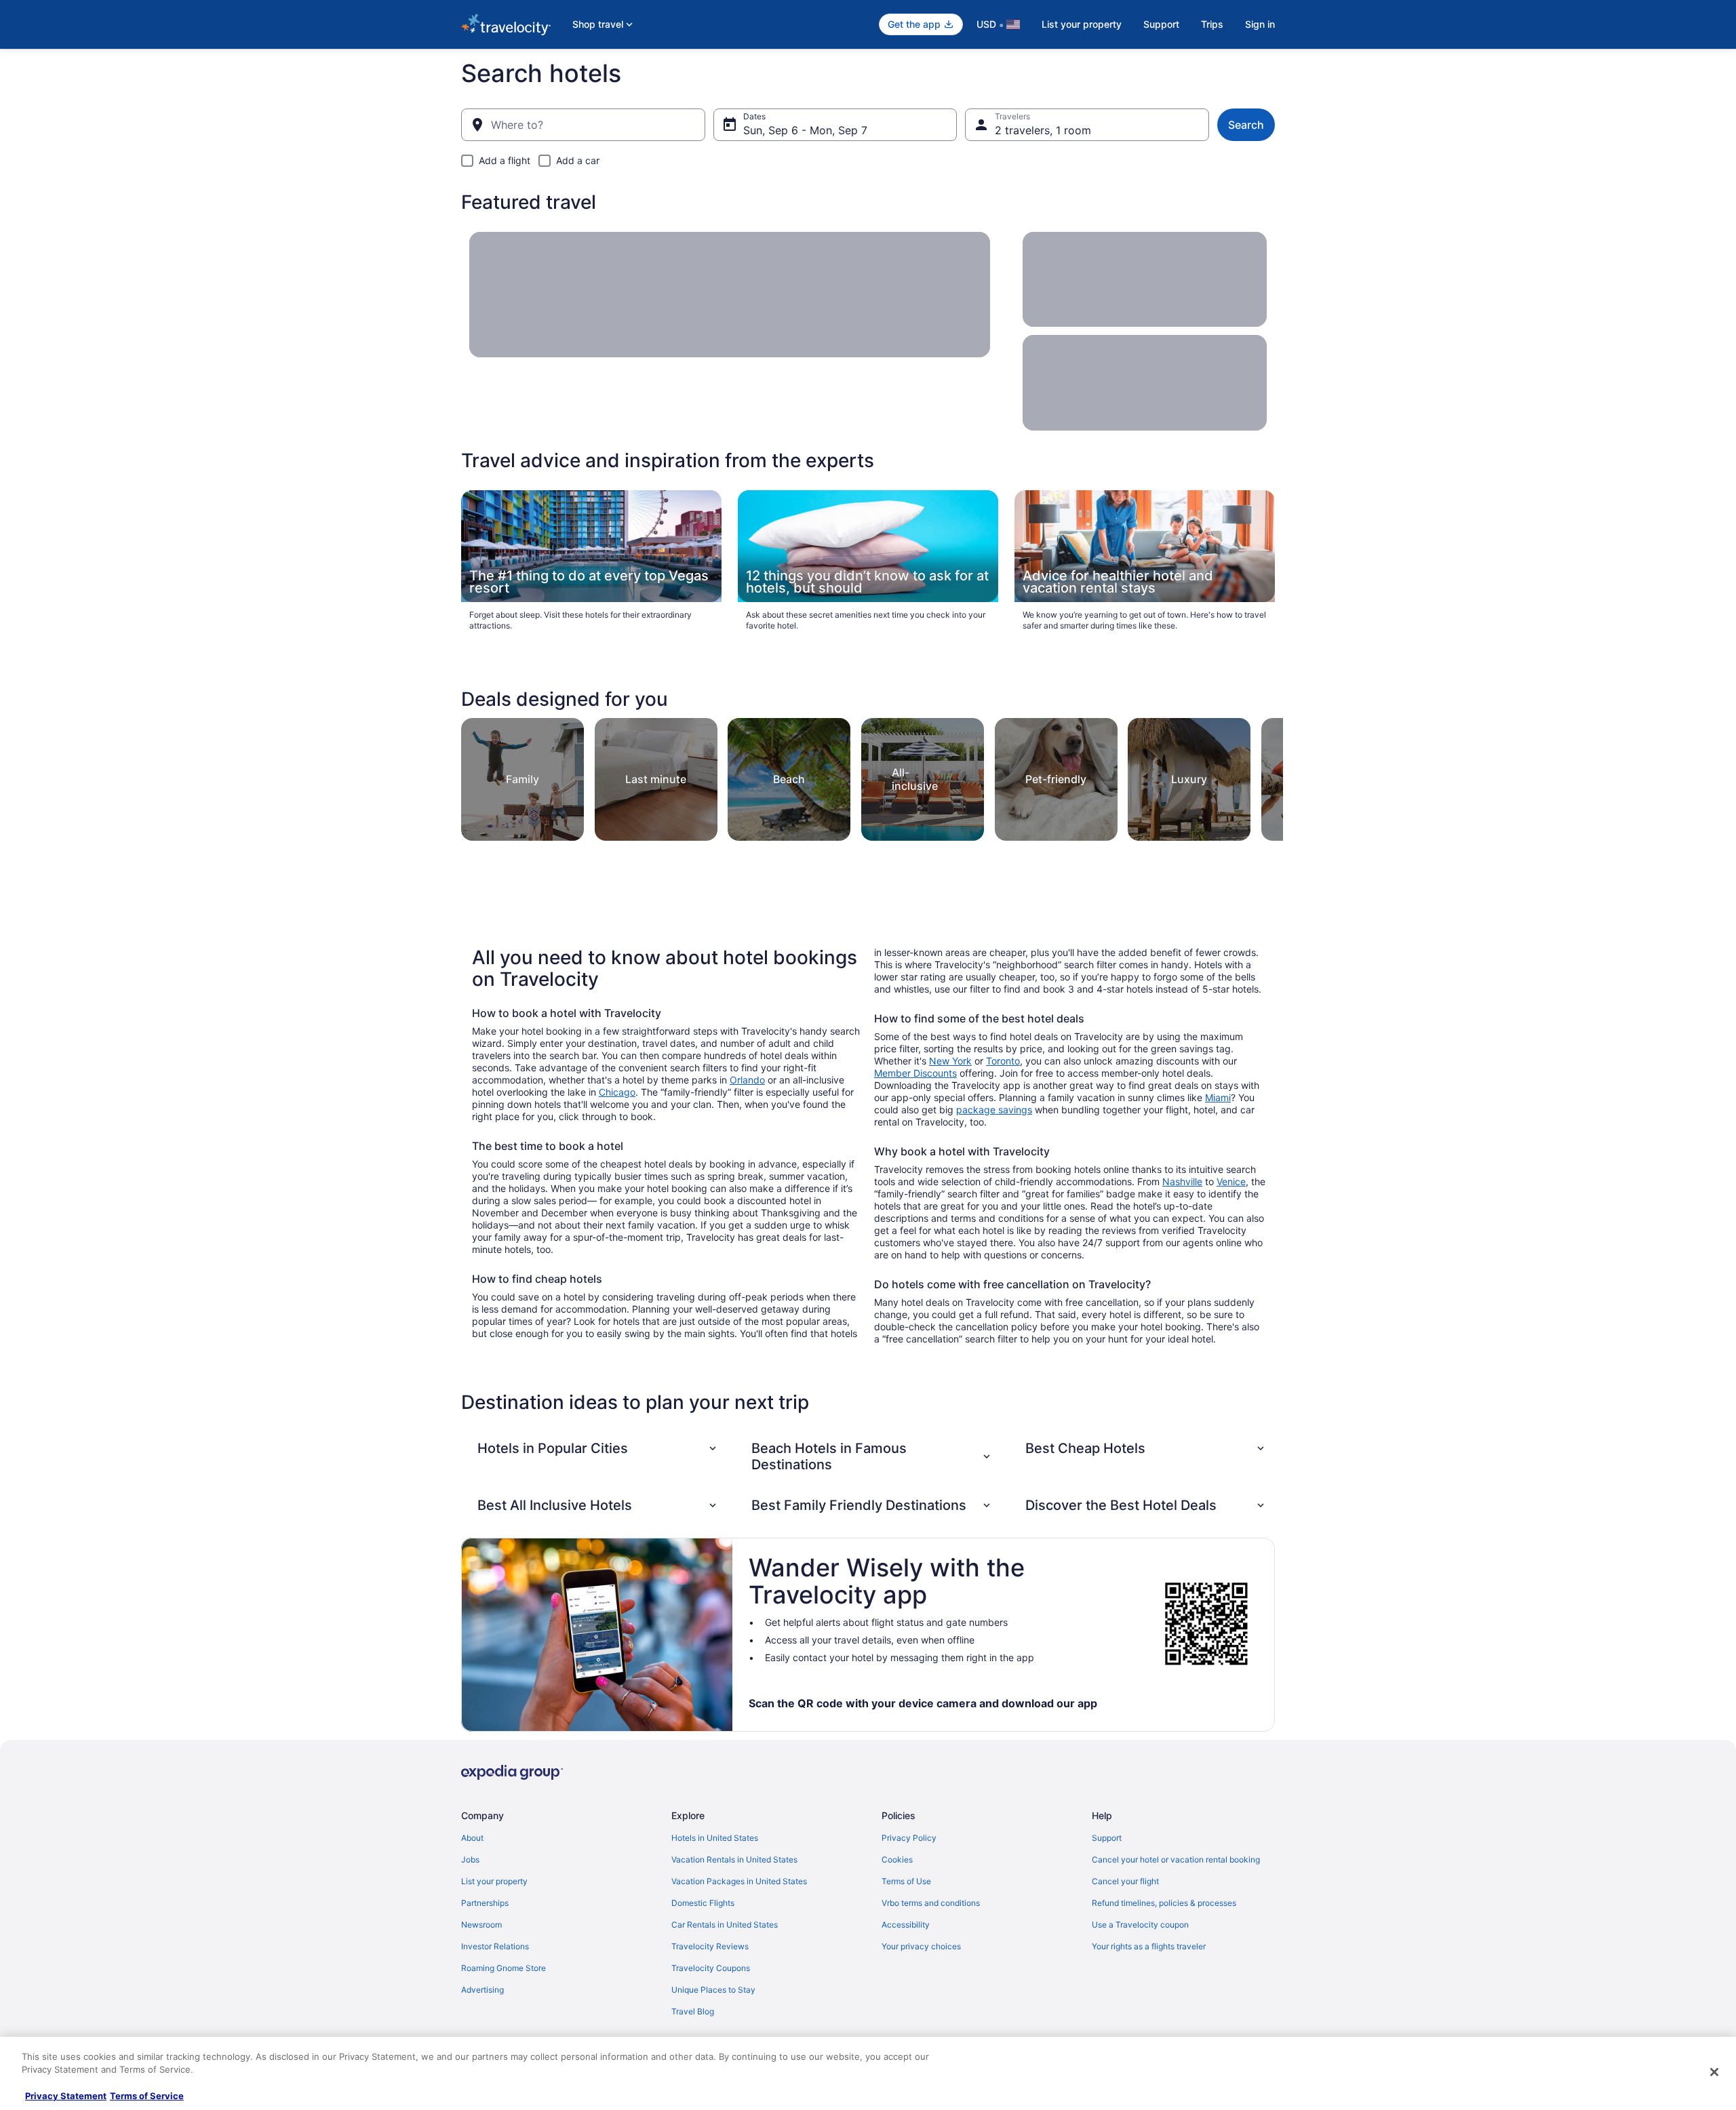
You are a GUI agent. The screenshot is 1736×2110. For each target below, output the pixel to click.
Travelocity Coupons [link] (711, 1968)
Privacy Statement (66, 2096)
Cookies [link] (897, 1859)
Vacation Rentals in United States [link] (734, 1859)
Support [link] (1107, 1838)
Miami (1218, 1097)
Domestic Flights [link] (703, 1903)
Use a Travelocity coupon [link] (1140, 1925)
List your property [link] (494, 1881)
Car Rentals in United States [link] (725, 1925)
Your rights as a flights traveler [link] (1149, 1946)
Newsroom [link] (481, 1925)
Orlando (747, 1080)
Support (1161, 24)
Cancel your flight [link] (1125, 1881)
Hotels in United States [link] (715, 1838)
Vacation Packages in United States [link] (739, 1881)
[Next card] (1267, 776)
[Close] (1714, 2072)
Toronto (1003, 1061)
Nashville (1182, 1181)
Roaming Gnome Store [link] (504, 1968)
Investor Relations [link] (495, 1946)
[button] (598, 1448)
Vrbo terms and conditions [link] (931, 1903)
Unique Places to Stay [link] (713, 1990)
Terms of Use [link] (906, 1881)
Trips (1212, 24)
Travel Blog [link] (693, 2011)
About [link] (472, 1838)
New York (950, 1061)
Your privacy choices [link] (921, 1946)
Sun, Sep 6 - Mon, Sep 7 (805, 130)
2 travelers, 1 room (1043, 130)
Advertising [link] (482, 1990)
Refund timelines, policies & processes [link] (1164, 1903)
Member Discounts (915, 1073)
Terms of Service (147, 2096)
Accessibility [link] (906, 1925)
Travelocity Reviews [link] (710, 1946)
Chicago (617, 1092)
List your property (1082, 24)
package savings (994, 1110)
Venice (1231, 1181)
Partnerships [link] (485, 1903)
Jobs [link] (470, 1859)
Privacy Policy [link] (909, 1838)
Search (1246, 125)
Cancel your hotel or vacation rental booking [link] (1176, 1859)
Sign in (1260, 24)
